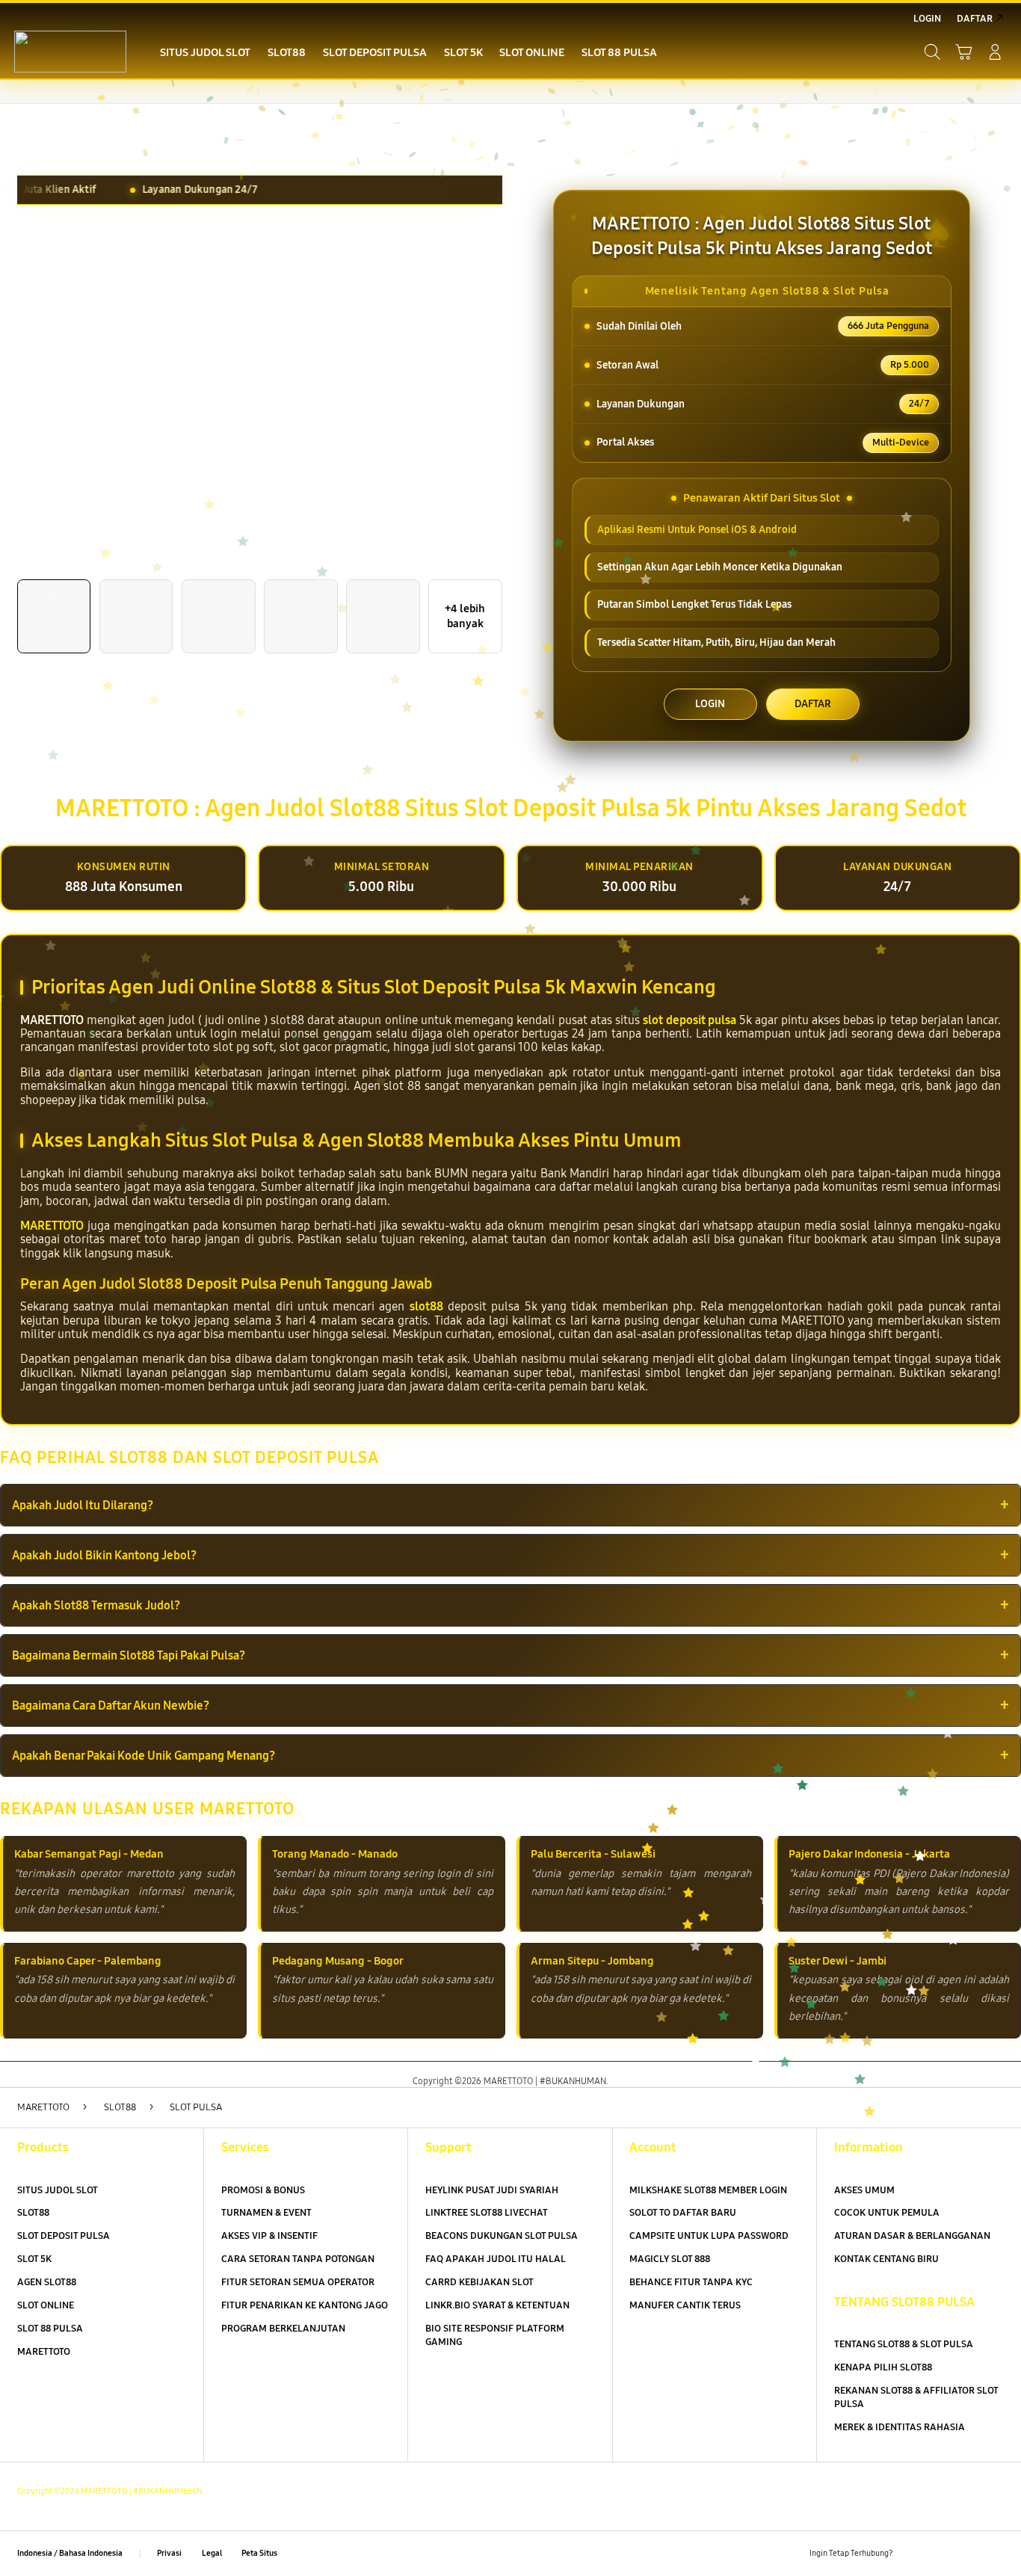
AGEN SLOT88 (47, 2282)
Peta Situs (259, 2553)
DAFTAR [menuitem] (975, 19)
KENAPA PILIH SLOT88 (883, 2367)
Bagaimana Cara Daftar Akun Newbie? (111, 1705)
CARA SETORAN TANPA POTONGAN (298, 2259)
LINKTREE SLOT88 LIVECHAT (487, 2213)
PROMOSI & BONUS (263, 2190)
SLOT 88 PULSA (50, 2329)
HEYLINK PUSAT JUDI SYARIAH (492, 2190)
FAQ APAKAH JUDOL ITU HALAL (496, 2259)
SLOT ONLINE (46, 2305)
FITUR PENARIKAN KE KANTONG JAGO (305, 2305)
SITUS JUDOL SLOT (58, 2190)
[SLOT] (70, 52)
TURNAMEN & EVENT (266, 2213)
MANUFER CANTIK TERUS (685, 2305)
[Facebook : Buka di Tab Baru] (913, 2553)
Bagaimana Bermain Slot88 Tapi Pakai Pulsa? (129, 1655)
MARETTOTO (52, 1226)
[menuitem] (206, 54)
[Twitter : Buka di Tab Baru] (941, 2553)
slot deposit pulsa (689, 1020)
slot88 (426, 1306)
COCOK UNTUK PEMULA (887, 2213)
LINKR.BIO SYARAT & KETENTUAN (497, 2305)
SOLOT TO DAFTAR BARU (683, 2213)
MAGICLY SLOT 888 (670, 2259)
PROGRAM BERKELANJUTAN (283, 2329)
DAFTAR (813, 704)
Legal (212, 2553)
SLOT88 (33, 2213)
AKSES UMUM (864, 2190)
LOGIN (710, 704)
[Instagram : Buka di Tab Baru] (968, 2553)
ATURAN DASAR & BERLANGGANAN (912, 2236)
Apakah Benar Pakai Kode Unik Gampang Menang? (144, 1756)
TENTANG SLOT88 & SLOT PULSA (904, 2344)
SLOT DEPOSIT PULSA (64, 2236)
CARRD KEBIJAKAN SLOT (479, 2282)
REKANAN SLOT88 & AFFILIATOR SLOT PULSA (916, 2397)
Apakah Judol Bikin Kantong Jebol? (104, 1555)
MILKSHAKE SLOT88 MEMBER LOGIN (708, 2190)
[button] (963, 52)
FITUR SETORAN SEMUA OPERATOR (298, 2282)
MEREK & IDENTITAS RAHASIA (900, 2427)
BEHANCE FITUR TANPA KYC (691, 2282)
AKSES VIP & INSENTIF (269, 2236)
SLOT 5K (34, 2259)
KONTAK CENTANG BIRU (886, 2259)
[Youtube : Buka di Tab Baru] (995, 2553)
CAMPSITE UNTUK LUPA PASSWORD (709, 2236)
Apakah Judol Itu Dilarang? (83, 1505)
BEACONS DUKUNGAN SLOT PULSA (502, 2236)
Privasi (169, 2553)
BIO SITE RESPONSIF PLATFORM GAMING (495, 2335)
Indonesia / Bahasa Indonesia (70, 2553)
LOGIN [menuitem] (927, 19)
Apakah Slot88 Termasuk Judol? (96, 1605)
